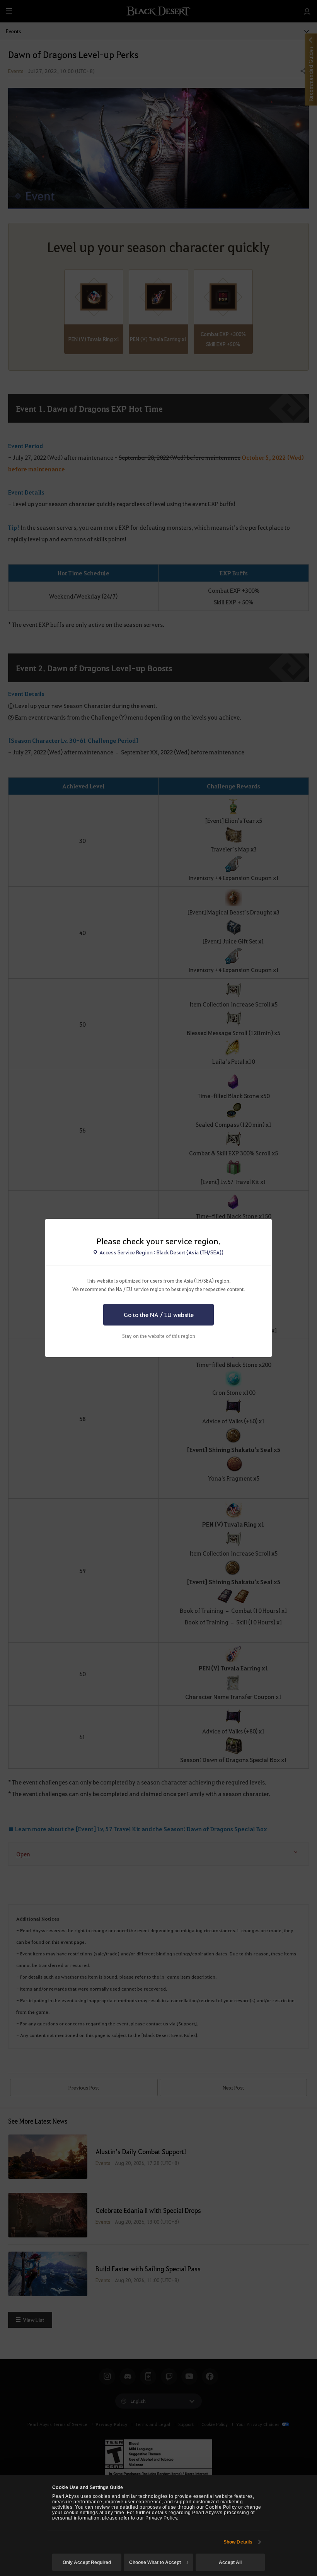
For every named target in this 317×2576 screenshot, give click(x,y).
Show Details (238, 2542)
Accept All (230, 2562)
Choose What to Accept (155, 2562)
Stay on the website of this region (159, 1336)
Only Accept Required (87, 2562)
